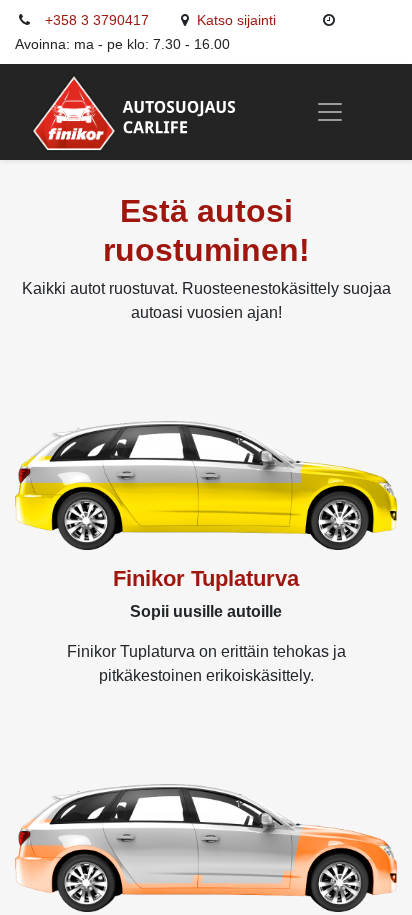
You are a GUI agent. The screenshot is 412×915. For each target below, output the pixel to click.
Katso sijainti (238, 20)
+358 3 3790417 (97, 20)
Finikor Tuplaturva (206, 578)
